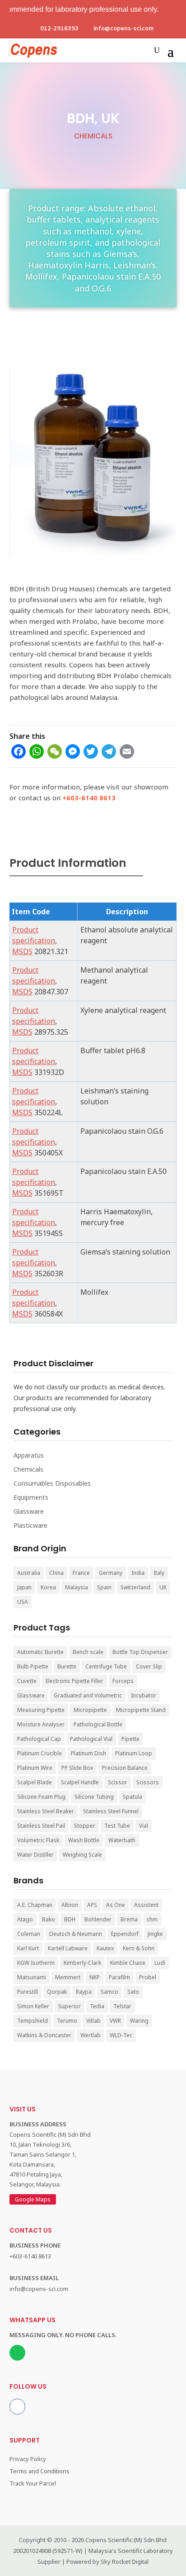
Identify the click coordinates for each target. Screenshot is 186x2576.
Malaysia (77, 1587)
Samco (109, 1992)
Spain (104, 1587)
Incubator (144, 1695)
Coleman (29, 1934)
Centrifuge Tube (106, 1666)
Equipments (31, 1497)
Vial (144, 1826)
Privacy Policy (28, 2459)
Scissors (148, 1782)
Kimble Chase (128, 1963)
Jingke (155, 1934)
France (81, 1573)
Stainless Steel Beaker (46, 1811)
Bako (49, 1919)
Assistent (146, 1905)
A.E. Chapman (35, 1905)
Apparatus (29, 1455)
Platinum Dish (88, 1753)
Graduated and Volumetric (88, 1695)
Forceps (123, 1681)
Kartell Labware (68, 1948)
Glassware (29, 1511)
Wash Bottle (84, 1840)
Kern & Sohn (139, 1948)
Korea (48, 1587)
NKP (95, 1977)
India (138, 1573)
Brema (129, 1919)
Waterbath (122, 1840)
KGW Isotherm (36, 1963)
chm (152, 1919)
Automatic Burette (40, 1652)
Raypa (84, 1992)
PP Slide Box (77, 1768)
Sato (133, 1992)
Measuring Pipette (41, 1710)
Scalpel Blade (35, 1782)
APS (92, 1905)
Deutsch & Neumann (76, 1934)
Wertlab (91, 2035)
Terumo (67, 2021)
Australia (29, 1573)
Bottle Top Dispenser (140, 1652)
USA (23, 1602)
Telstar (122, 2006)
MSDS (22, 951)
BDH (70, 1919)
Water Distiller (35, 1855)
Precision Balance (125, 1768)
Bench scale (88, 1652)
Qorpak (57, 1992)
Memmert (68, 1977)
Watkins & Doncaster (44, 2035)
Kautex (105, 1948)
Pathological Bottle (98, 1724)
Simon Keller (33, 2006)
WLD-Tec (121, 2035)
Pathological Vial (91, 1739)
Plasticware (30, 1525)
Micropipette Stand (141, 1710)
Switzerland (135, 1587)
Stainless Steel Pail (41, 1826)
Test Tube (117, 1826)
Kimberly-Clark (82, 1963)
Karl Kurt (28, 1948)
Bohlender (98, 1919)
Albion (70, 1905)
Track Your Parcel (33, 2483)
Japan (24, 1587)
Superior (70, 2006)
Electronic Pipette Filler (74, 1681)
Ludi (160, 1963)
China (56, 1573)
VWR (115, 2021)
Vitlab (93, 2021)
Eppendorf (125, 1934)
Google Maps (33, 2199)
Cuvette (27, 1681)
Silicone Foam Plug (41, 1797)
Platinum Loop (134, 1753)
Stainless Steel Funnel (111, 1811)
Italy (159, 1573)
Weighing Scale (82, 1855)
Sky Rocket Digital (125, 2562)
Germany (111, 1573)
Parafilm (119, 1977)
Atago (25, 1919)
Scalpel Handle (80, 1782)
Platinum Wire (35, 1768)
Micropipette (90, 1710)
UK (163, 1587)
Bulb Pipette (33, 1666)
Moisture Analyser (41, 1724)
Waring (139, 2021)
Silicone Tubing (94, 1797)
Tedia (97, 2006)
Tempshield (33, 2021)
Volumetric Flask (38, 1840)
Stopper (85, 1826)
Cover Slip (149, 1666)
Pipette (130, 1739)
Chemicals (93, 136)
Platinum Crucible (40, 1753)
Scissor (118, 1782)
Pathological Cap (39, 1739)
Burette (67, 1666)
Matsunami (32, 1977)
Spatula (133, 1797)
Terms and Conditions (40, 2471)
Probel (148, 1977)
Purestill (28, 1992)
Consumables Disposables (52, 1483)
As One (116, 1905)
